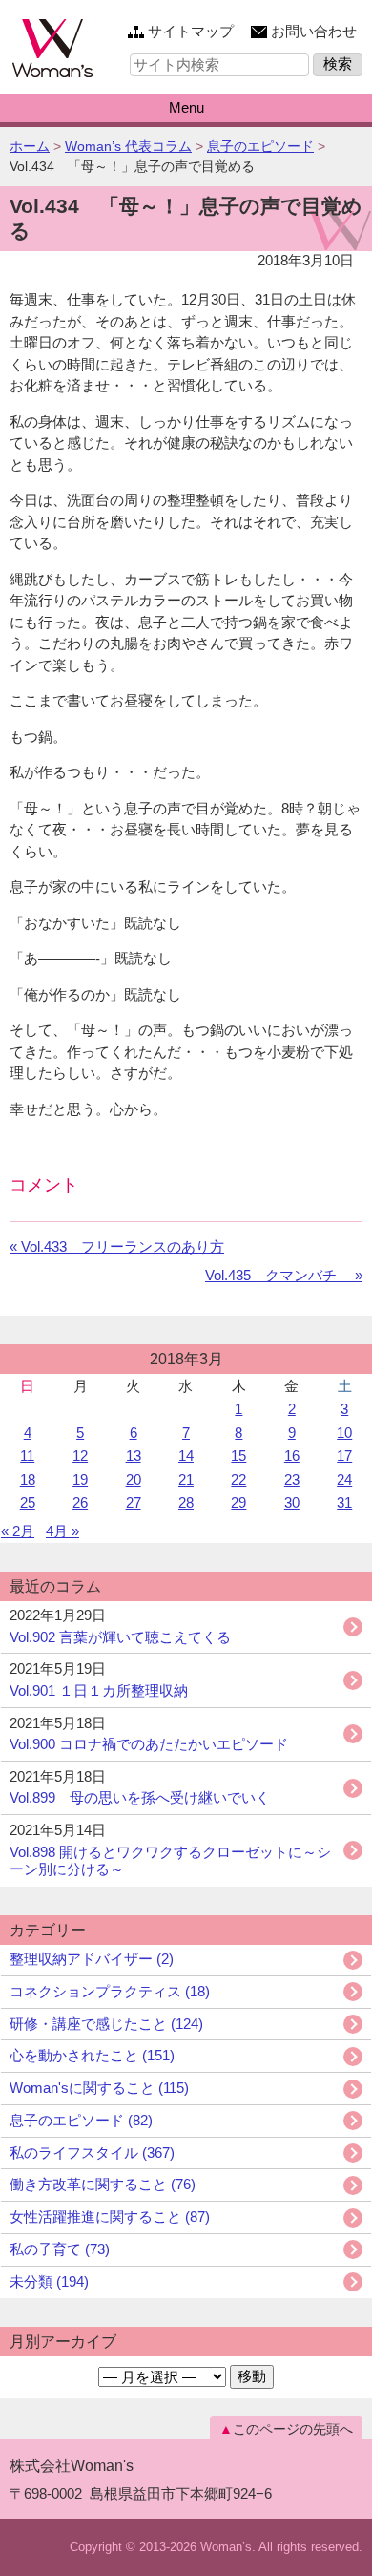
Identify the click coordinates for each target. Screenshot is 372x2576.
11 (27, 1456)
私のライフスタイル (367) (92, 2153)
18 (28, 1479)
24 (344, 1479)
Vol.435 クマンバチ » (284, 1275)
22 (238, 1479)
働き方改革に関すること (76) (103, 2184)
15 (238, 1456)
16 (292, 1456)
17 (344, 1456)
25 (28, 1502)
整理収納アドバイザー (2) (92, 1959)
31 (344, 1502)
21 (186, 1479)
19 (80, 1479)
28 (186, 1502)
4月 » (62, 1531)
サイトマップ (191, 31)
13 (134, 1456)
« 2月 (18, 1531)
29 (238, 1502)
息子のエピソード (260, 146)
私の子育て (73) (60, 2249)
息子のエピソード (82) (81, 2120)
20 (134, 1479)
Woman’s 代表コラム (128, 146)
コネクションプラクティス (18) (110, 1991)
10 (344, 1433)
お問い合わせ (314, 31)
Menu (186, 107)
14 (186, 1456)
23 (292, 1479)
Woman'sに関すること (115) (99, 2088)
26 (80, 1502)
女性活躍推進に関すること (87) (110, 2217)
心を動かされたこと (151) (92, 2055)
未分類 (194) (49, 2281)
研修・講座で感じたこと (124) (106, 2024)
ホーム (30, 146)
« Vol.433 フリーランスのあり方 (117, 1246)
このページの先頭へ (293, 2429)
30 (292, 1502)
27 (134, 1502)
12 (80, 1456)
